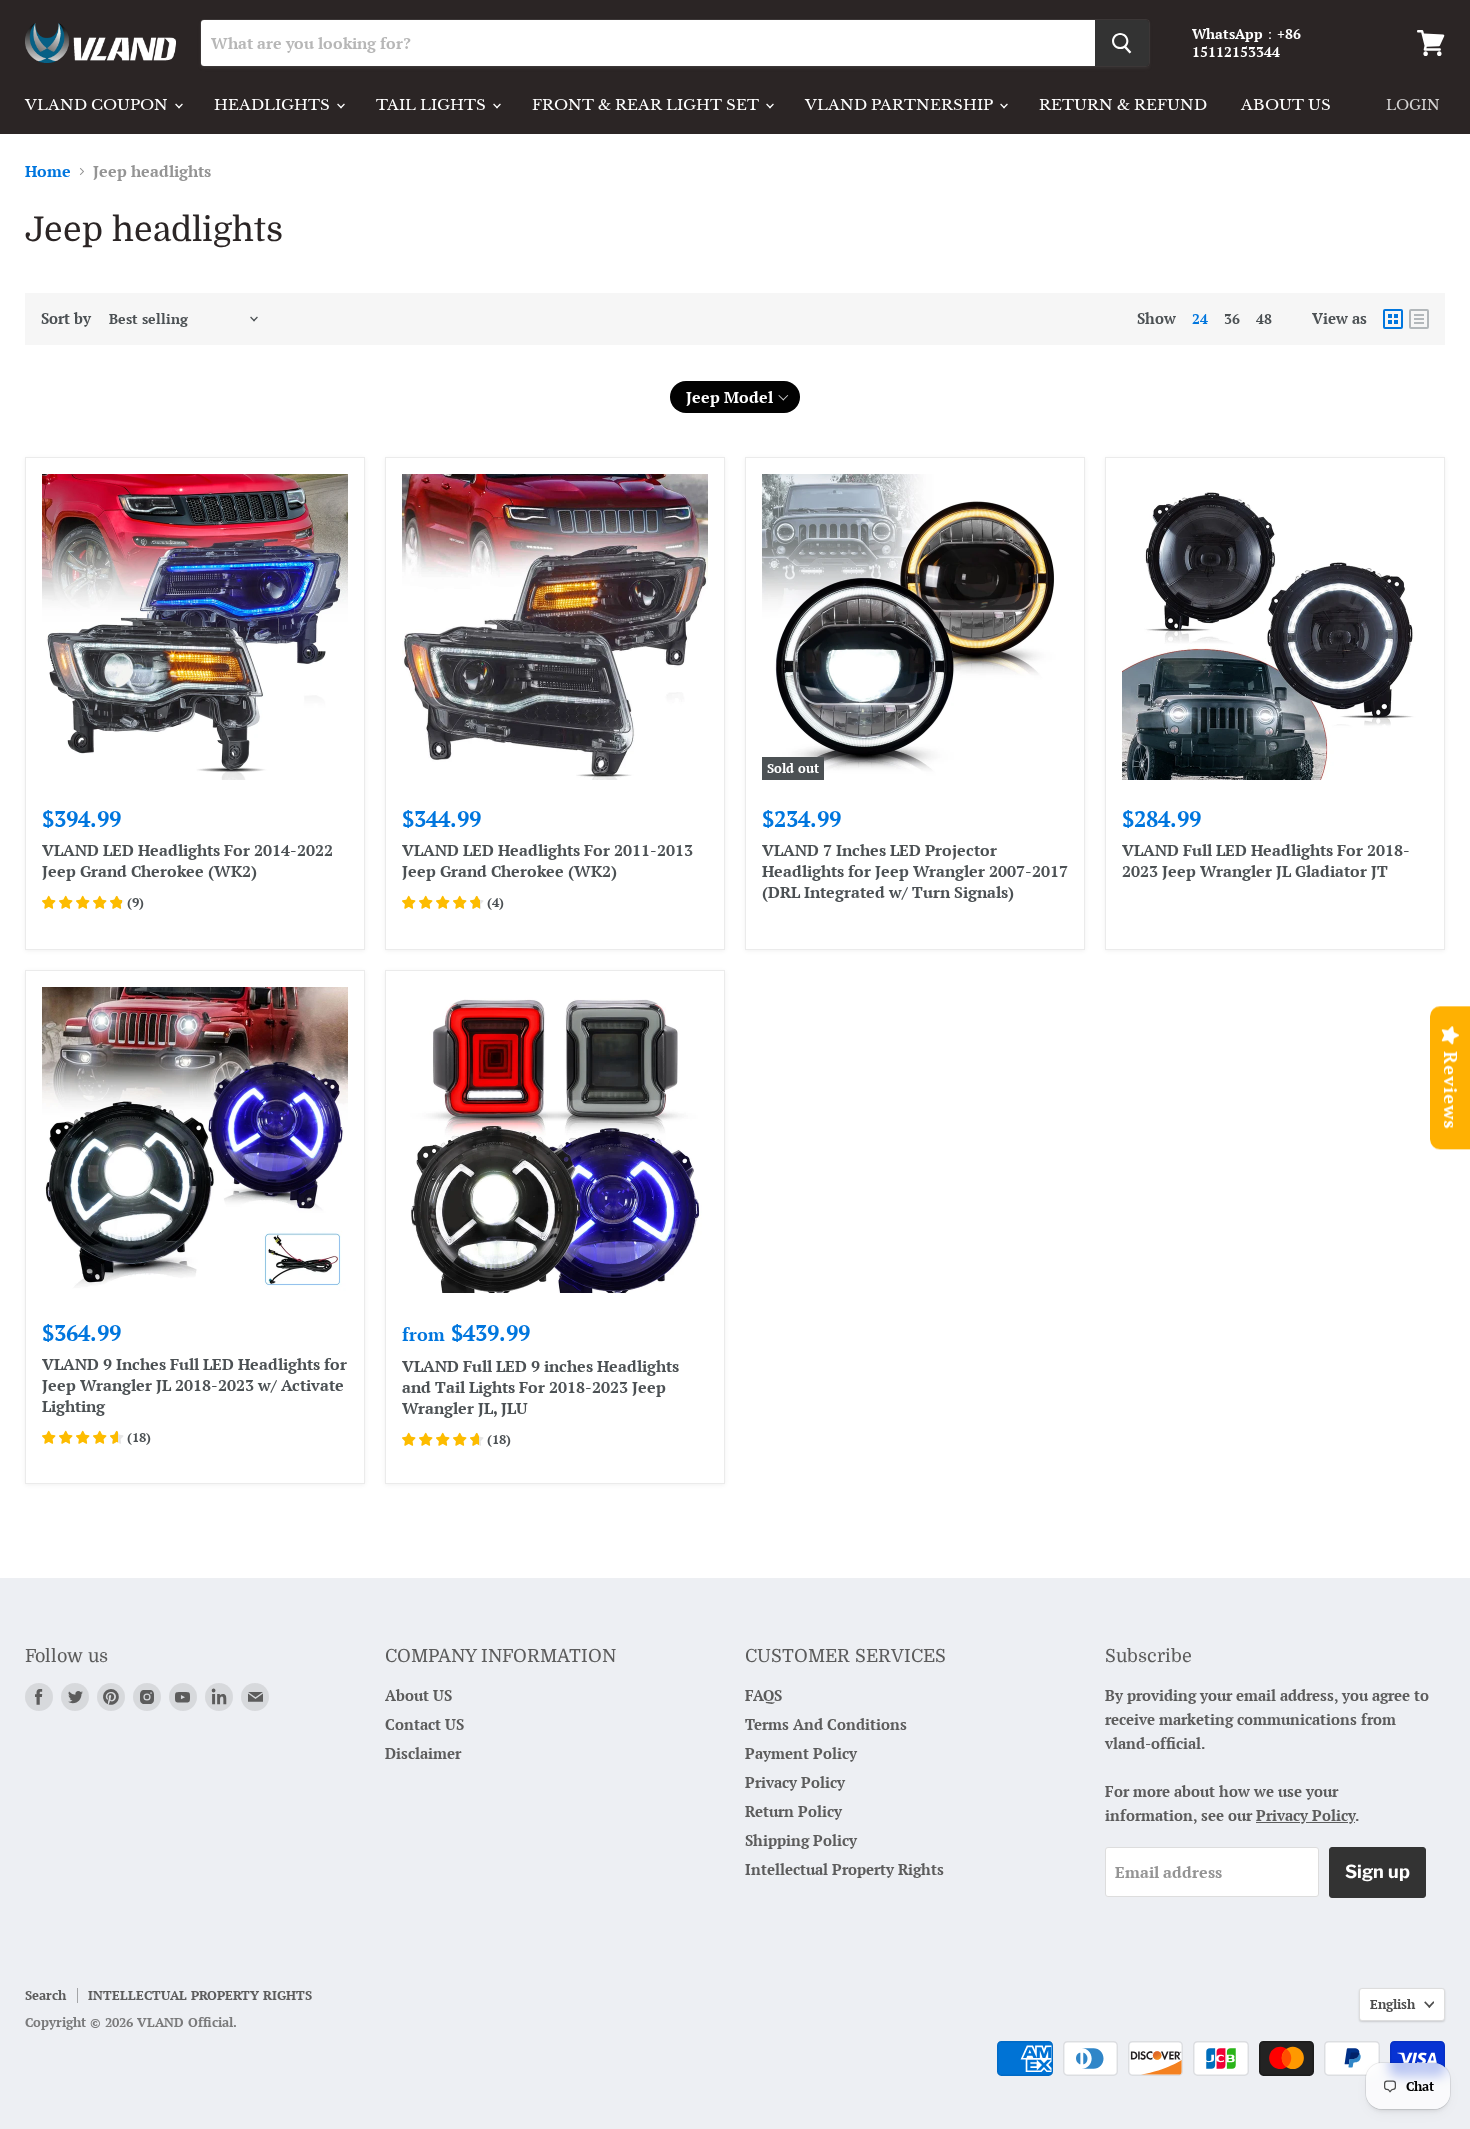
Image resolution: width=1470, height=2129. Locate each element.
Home (48, 171)
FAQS (763, 1695)
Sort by (66, 318)
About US (418, 1695)
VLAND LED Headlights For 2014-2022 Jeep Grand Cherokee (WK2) (187, 860)
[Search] (1122, 43)
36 (1232, 318)
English (1392, 2004)
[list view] (1419, 319)
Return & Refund (1123, 104)
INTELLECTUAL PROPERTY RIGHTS (200, 1995)
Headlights (274, 104)
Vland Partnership (901, 104)
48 (1264, 318)
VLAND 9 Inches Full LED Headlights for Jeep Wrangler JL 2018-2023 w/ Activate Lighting (194, 1385)
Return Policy (793, 1811)
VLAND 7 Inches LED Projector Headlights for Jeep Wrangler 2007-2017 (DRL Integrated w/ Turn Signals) (915, 871)
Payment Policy (801, 1753)
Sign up (1377, 1871)
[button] (735, 397)
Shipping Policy (801, 1840)
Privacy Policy (795, 1782)
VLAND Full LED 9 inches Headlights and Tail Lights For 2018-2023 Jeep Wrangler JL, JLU (540, 1387)
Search (45, 1995)
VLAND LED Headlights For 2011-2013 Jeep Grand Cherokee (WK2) (547, 860)
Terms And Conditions (826, 1724)
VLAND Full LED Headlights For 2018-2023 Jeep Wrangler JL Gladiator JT (1266, 860)
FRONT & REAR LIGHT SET (647, 104)
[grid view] (1393, 319)
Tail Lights (433, 104)
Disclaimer (423, 1753)
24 (1200, 318)
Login (1413, 105)
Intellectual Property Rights (844, 1869)
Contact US (424, 1724)
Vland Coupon (98, 104)
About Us (1286, 104)
